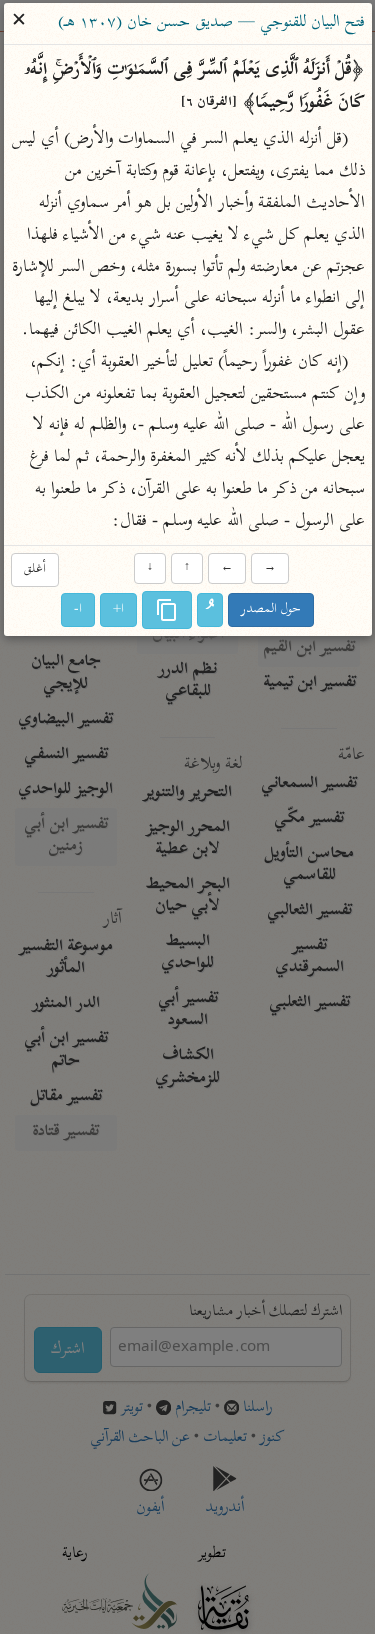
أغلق (35, 570)
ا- (78, 609)
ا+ (118, 609)
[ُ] (210, 610)
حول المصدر (271, 609)
